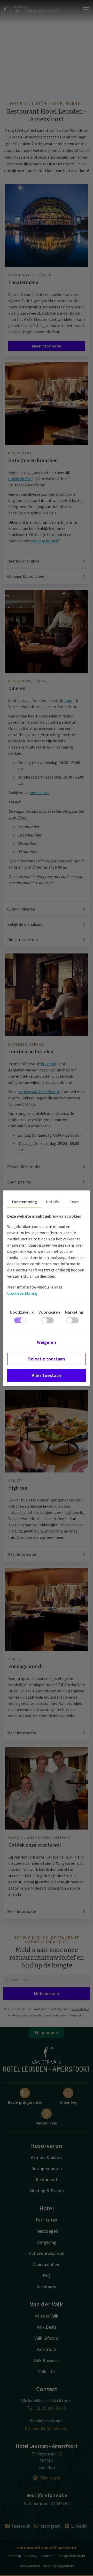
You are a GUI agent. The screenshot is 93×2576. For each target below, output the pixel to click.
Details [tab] (52, 1202)
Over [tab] (75, 1202)
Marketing (74, 1312)
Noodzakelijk (22, 1312)
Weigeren (47, 1342)
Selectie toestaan (47, 1359)
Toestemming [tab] (24, 1202)
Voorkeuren (49, 1312)
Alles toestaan (47, 1375)
